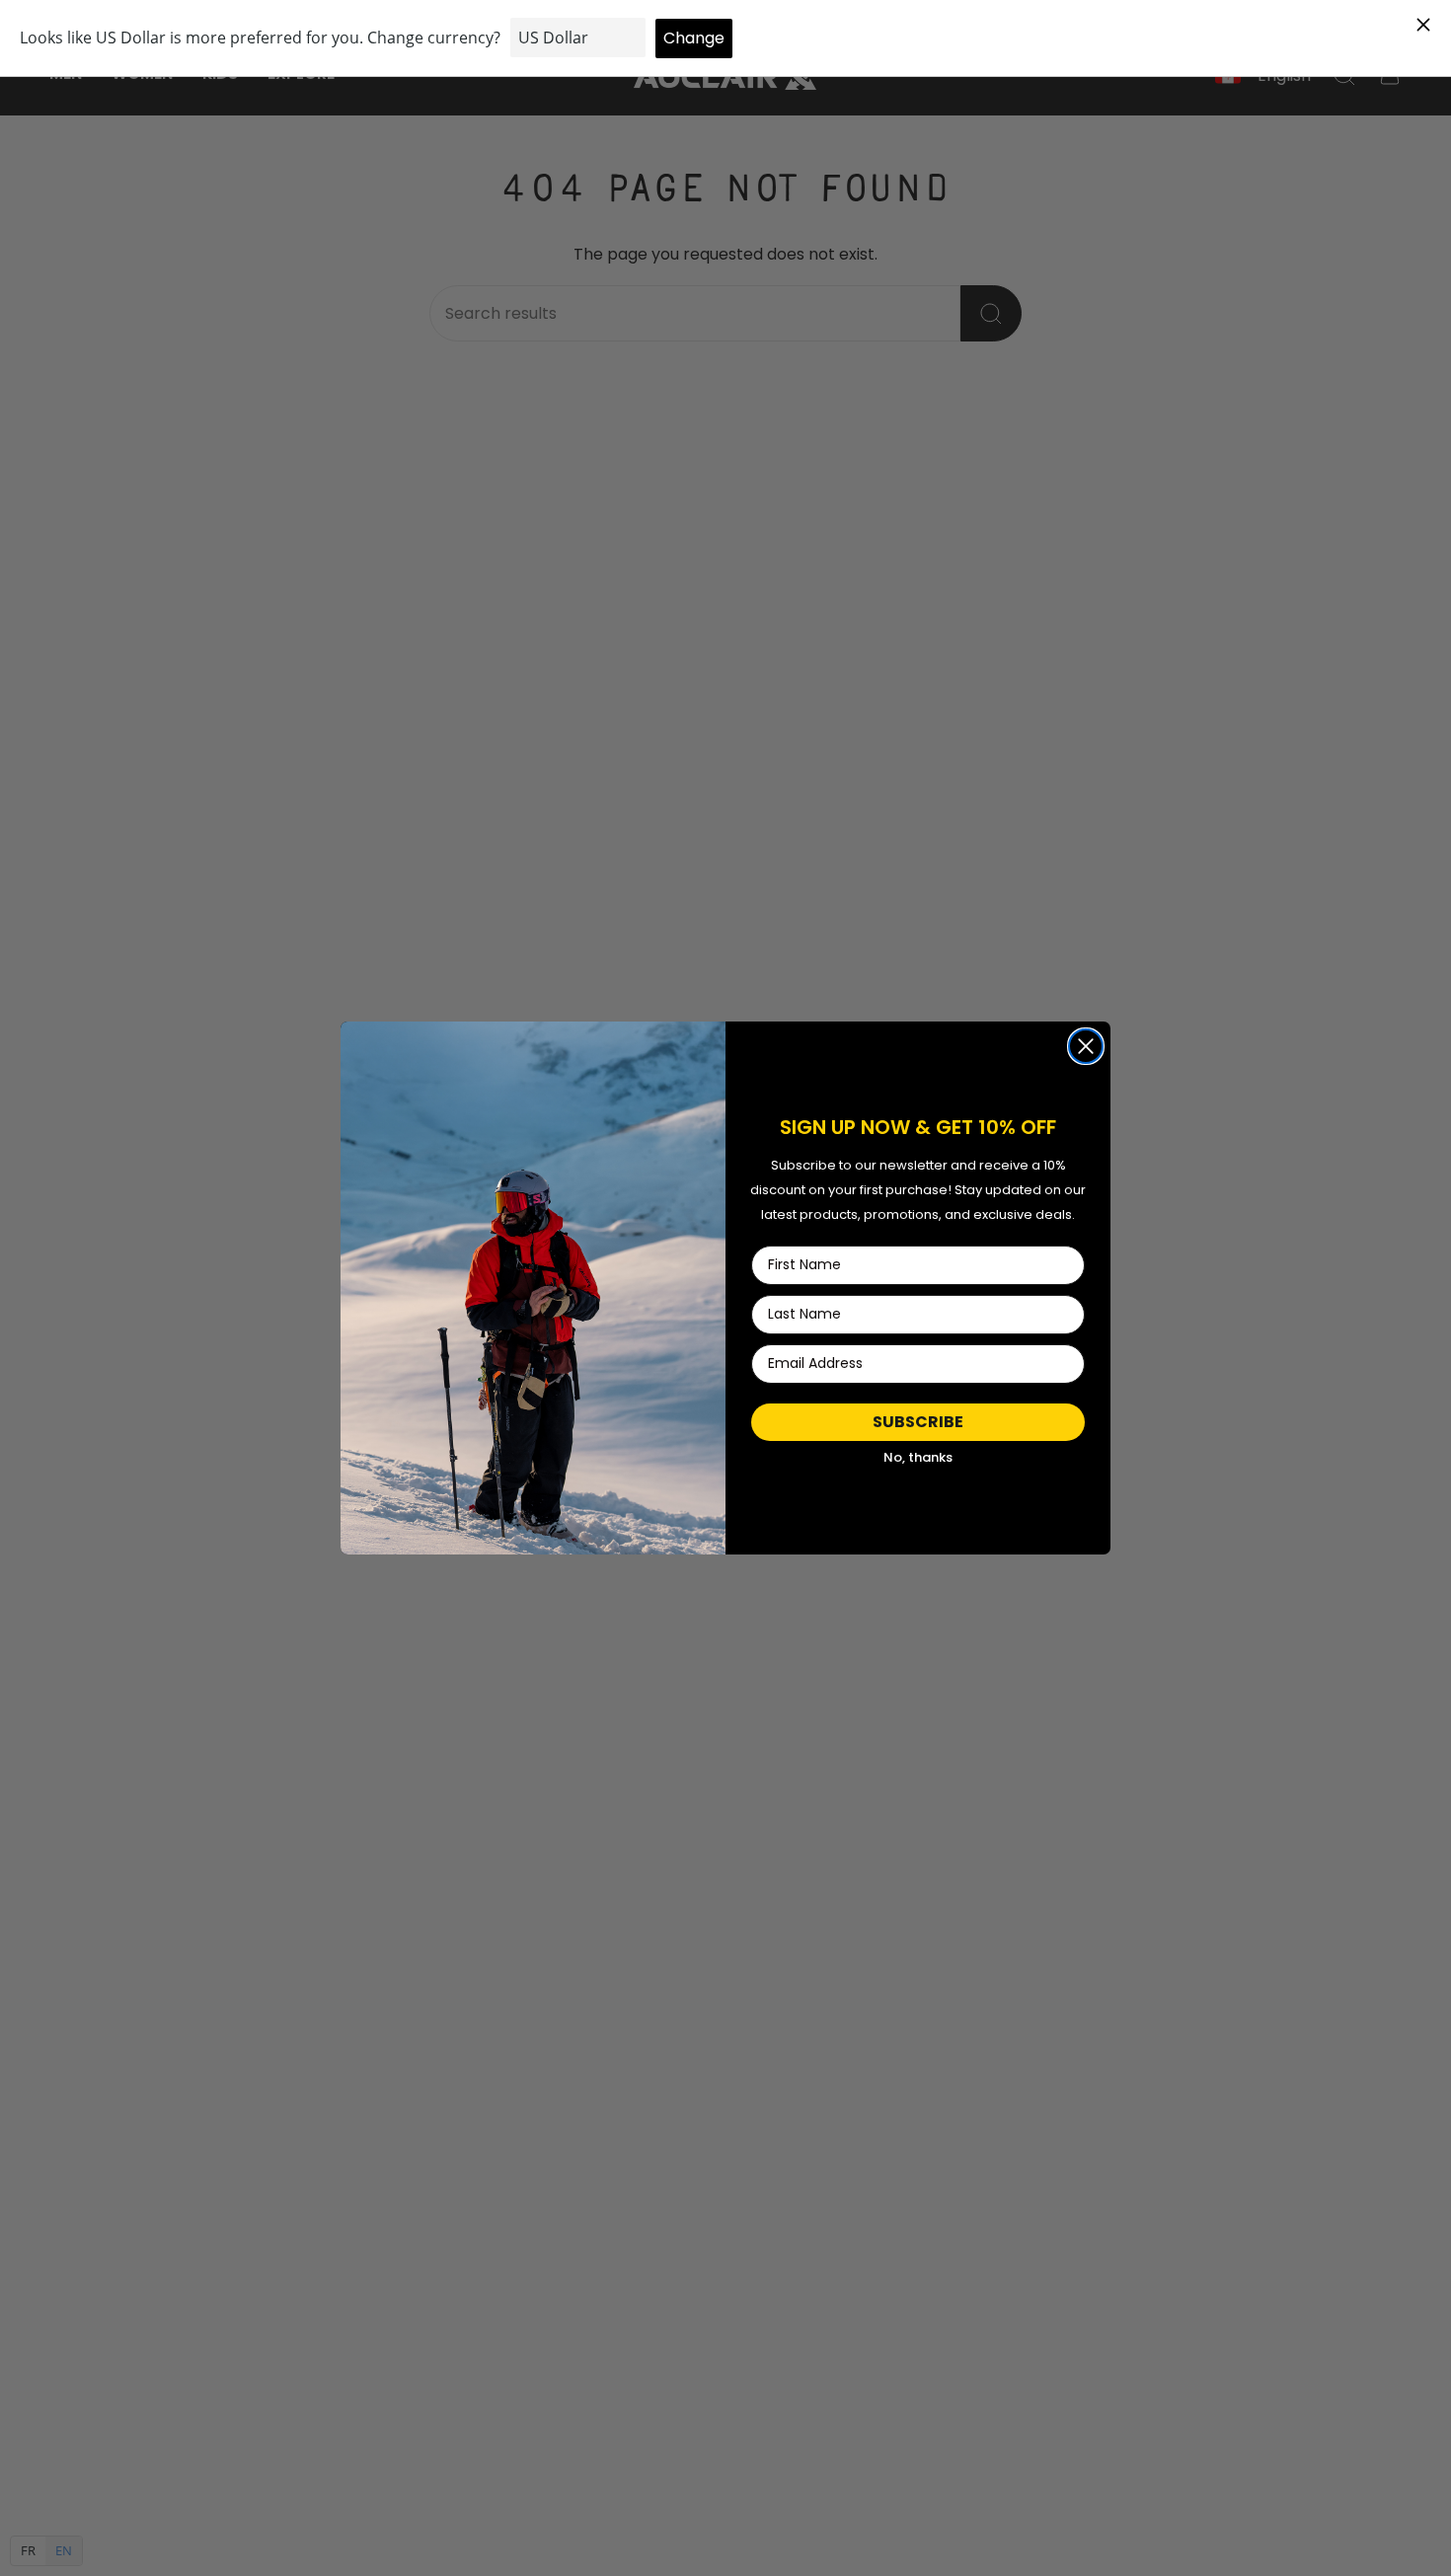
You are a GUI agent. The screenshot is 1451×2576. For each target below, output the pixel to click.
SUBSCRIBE (918, 1422)
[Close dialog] (1086, 1046)
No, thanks (918, 1457)
